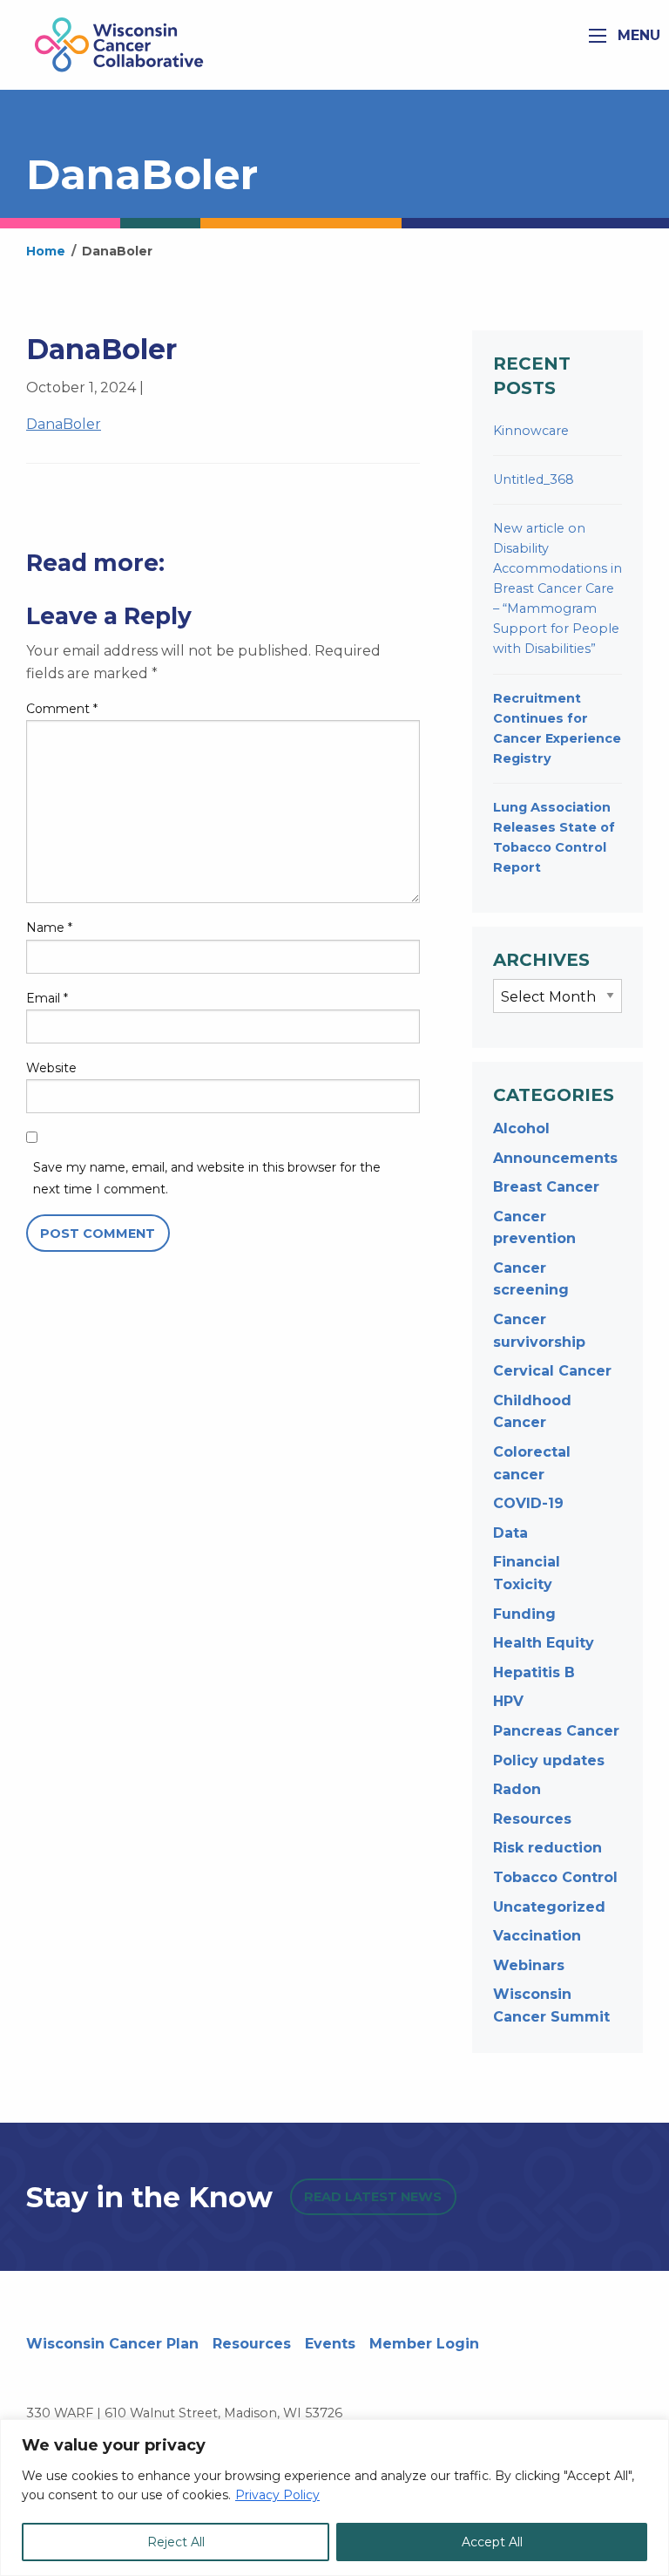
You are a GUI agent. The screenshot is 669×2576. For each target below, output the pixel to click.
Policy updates (549, 1760)
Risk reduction (547, 1848)
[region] (334, 2498)
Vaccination (537, 1936)
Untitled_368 (534, 479)
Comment (62, 709)
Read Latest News (373, 2197)
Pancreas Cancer (556, 1731)
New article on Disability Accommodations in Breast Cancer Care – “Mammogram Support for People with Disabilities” (557, 588)
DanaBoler (64, 424)
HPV (508, 1701)
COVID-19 (528, 1503)
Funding (524, 1614)
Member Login (424, 2344)
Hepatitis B (534, 1672)
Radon (517, 1789)
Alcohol (521, 1128)
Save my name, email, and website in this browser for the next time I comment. (207, 1178)
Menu (637, 35)
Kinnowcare (531, 431)
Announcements (555, 1158)
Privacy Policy (277, 2495)
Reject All (176, 2542)
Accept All (492, 2542)
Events (330, 2344)
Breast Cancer (546, 1187)
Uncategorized (549, 1907)
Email (47, 998)
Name (49, 928)
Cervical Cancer (552, 1371)
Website (51, 1068)
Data (510, 1533)
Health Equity (544, 1643)
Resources (532, 1819)
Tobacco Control (555, 1877)
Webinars (529, 1965)
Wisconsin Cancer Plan (112, 2344)
